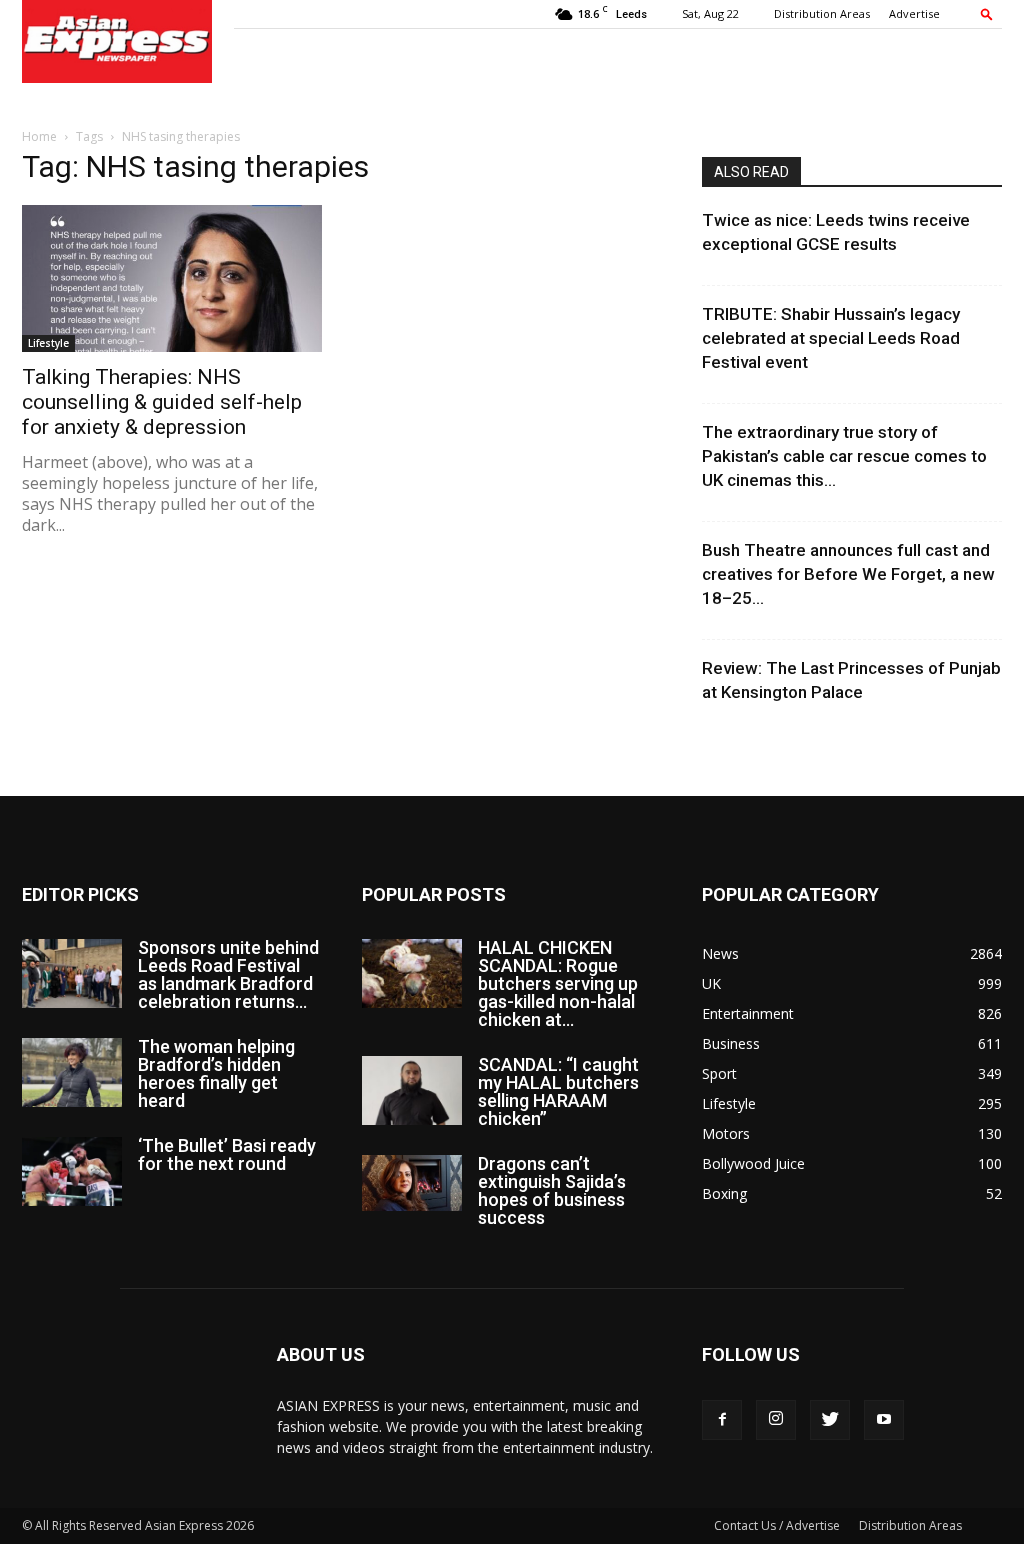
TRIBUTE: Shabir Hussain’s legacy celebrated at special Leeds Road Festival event (831, 338)
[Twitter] (830, 1420)
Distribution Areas (822, 13)
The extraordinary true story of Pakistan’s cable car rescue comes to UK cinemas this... (844, 456)
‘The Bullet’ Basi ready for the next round (227, 1154)
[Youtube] (884, 1420)
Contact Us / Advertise (777, 1525)
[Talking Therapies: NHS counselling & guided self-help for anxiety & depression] (172, 278)
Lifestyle (48, 343)
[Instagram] (776, 1420)
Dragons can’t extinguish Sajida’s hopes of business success (552, 1190)
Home (39, 136)
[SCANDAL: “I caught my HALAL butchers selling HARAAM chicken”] (412, 1090)
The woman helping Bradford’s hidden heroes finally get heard (216, 1073)
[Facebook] (722, 1420)
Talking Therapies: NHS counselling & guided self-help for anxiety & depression (162, 402)
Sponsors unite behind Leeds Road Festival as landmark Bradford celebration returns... (228, 974)
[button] (987, 13)
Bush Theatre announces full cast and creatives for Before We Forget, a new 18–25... (848, 574)
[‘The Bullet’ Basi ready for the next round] (72, 1171)
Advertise (914, 13)
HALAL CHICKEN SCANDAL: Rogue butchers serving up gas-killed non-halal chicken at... (558, 983)
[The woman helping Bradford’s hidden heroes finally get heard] (72, 1072)
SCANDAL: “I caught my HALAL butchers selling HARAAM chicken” (558, 1091)
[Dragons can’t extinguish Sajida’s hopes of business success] (412, 1183)
